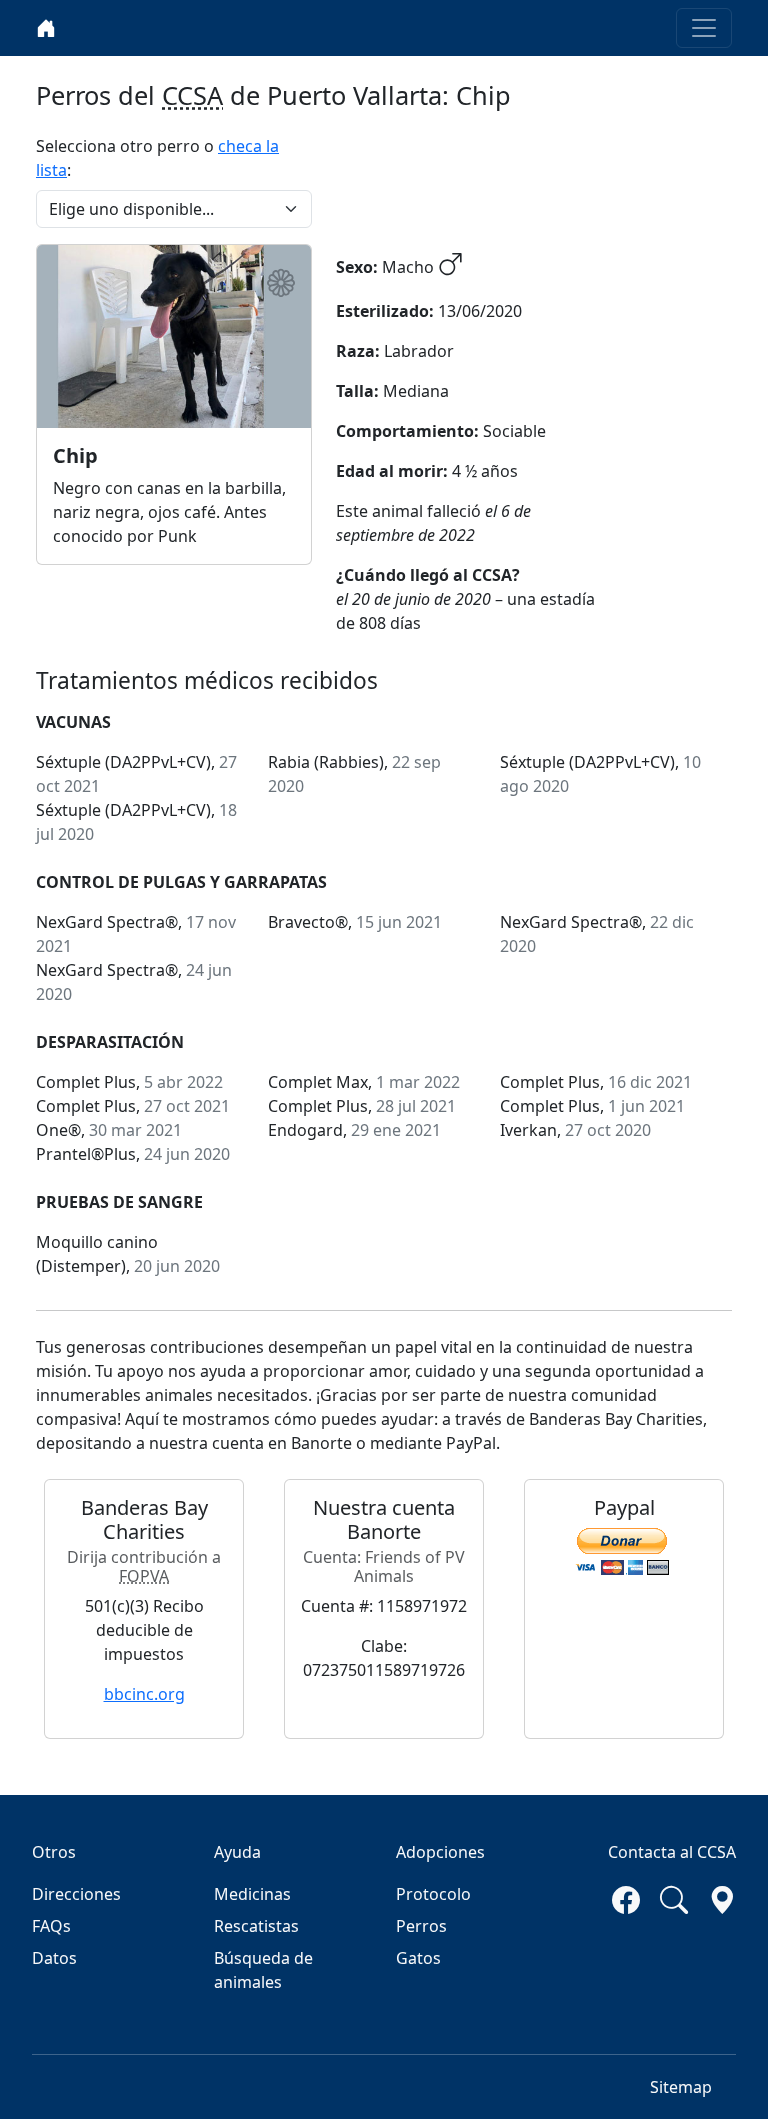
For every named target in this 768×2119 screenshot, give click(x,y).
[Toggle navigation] (704, 28)
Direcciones (76, 1894)
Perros (421, 1926)
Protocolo (433, 1894)
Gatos (418, 1958)
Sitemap (681, 2087)
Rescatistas (256, 1926)
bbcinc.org (144, 1694)
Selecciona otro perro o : (157, 158)
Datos (54, 1958)
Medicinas (252, 1894)
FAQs (51, 1926)
